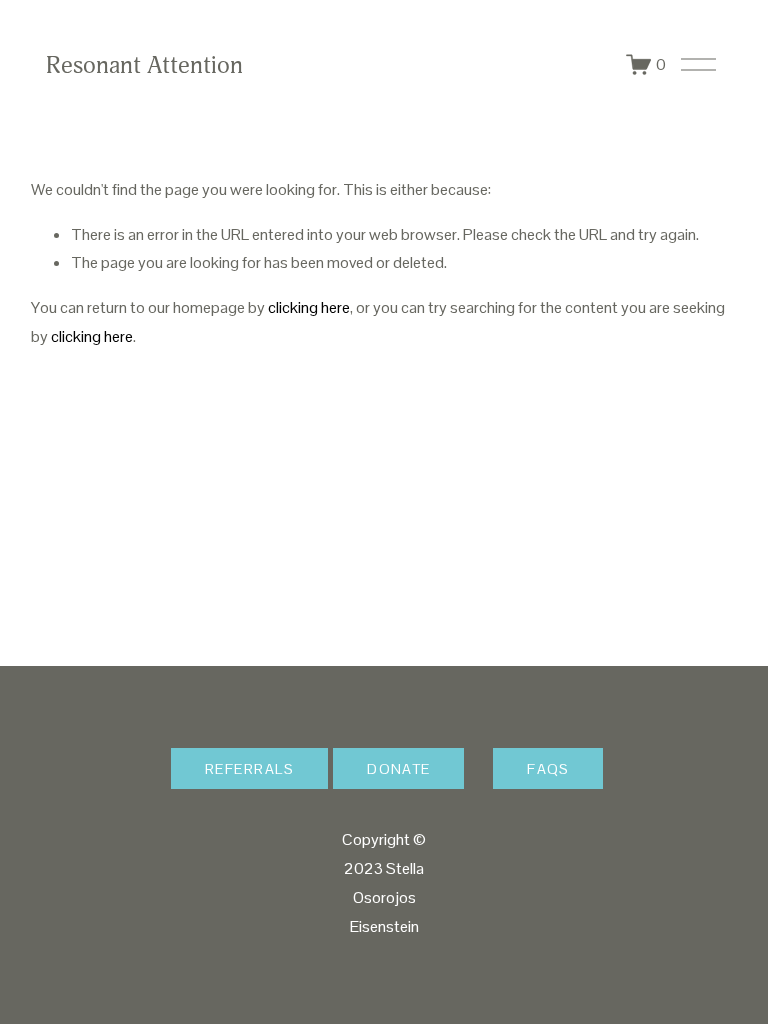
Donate (399, 769)
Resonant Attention (144, 65)
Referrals (249, 769)
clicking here (309, 307)
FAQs (548, 769)
